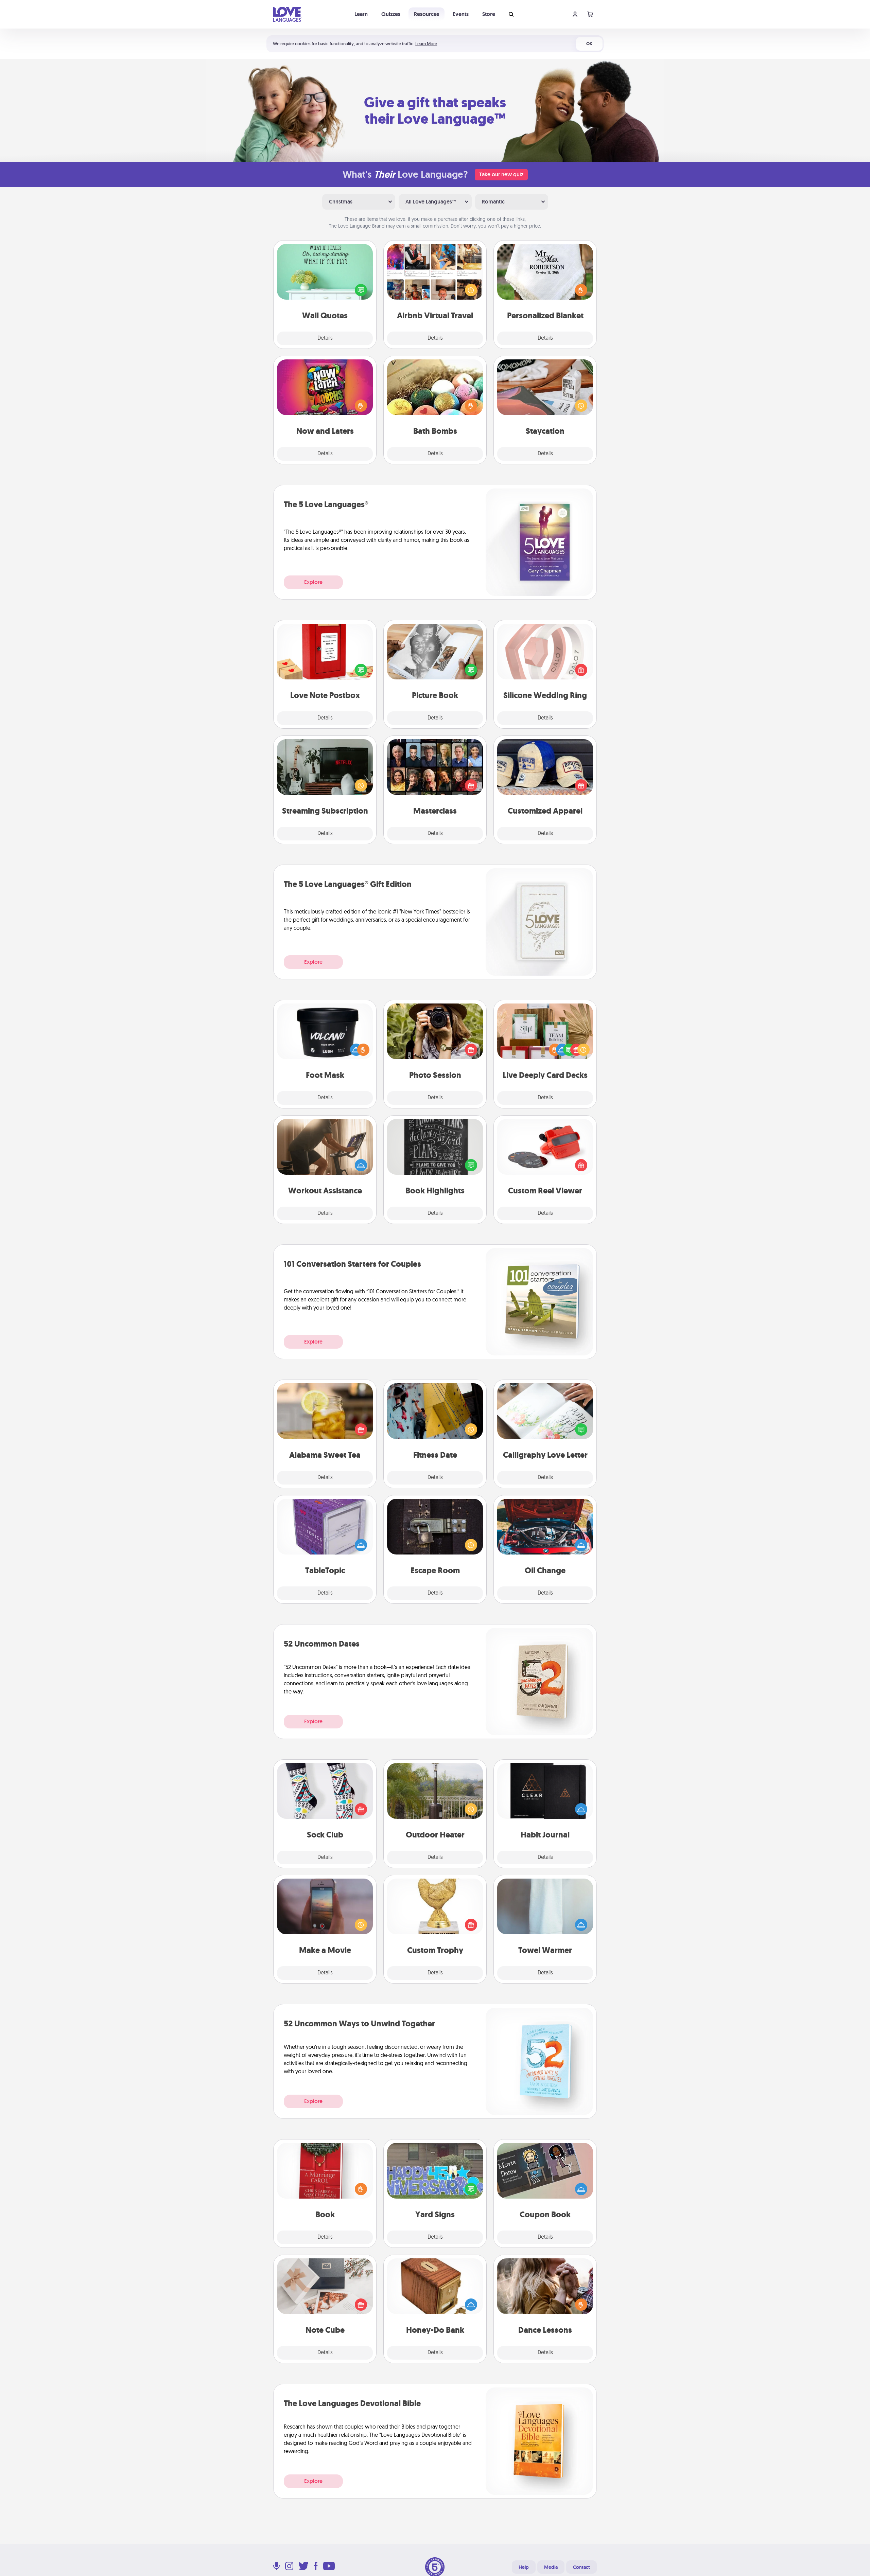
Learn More (426, 44)
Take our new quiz (501, 174)
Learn (361, 14)
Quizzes (391, 14)
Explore (313, 582)
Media (551, 2567)
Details (325, 338)
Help (524, 2567)
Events (461, 14)
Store (489, 14)
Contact (581, 2567)
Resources (427, 14)
